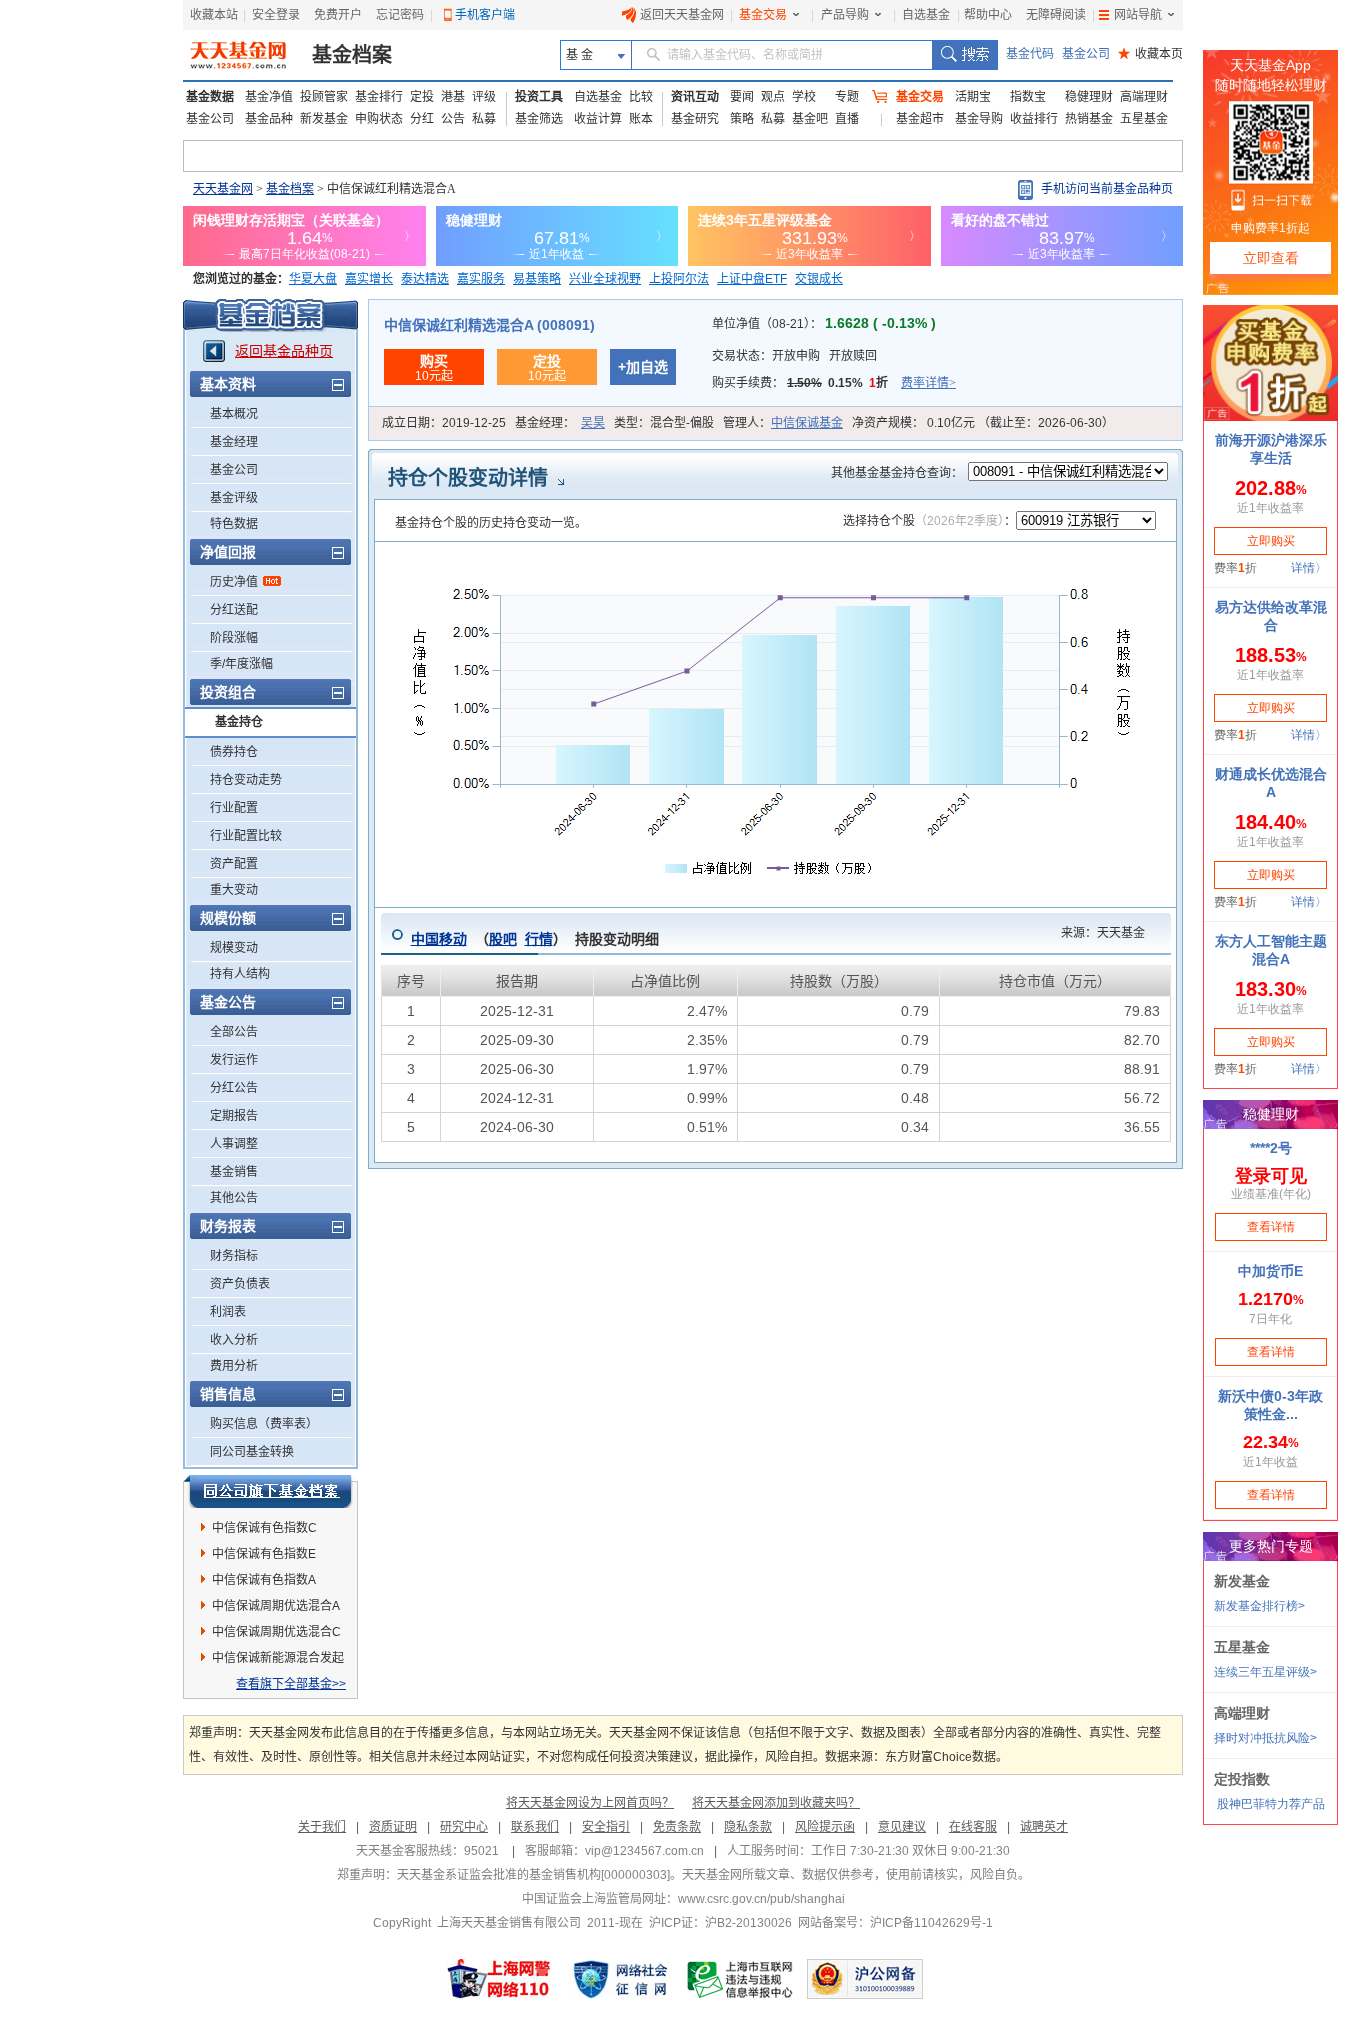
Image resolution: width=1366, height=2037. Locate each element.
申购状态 (379, 119)
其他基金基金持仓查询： (897, 473)
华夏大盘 (313, 279)
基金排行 (379, 97)
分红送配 (234, 610)
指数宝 (1028, 97)
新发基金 (324, 119)
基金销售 (234, 1172)
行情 (539, 939)
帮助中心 (988, 15)
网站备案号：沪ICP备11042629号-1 (895, 1923)
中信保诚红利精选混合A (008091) (489, 325)
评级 (484, 97)
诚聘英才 (1044, 1827)
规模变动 (234, 948)
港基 (453, 97)
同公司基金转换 (252, 1452)
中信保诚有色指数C (264, 1528)
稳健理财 (1089, 97)
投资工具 (539, 97)
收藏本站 (214, 15)
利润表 (228, 1312)
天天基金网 (223, 189)
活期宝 (973, 97)
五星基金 (1144, 119)
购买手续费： (834, 383)
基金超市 (920, 119)
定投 (422, 97)
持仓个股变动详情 (468, 478)
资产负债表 (240, 1284)
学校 (804, 97)
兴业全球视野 (605, 279)
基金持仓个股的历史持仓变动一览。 (491, 523)
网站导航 (1138, 15)
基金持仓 (239, 722)
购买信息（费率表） (264, 1424)
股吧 (503, 939)
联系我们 (535, 1827)
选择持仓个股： (929, 521)
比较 (641, 97)
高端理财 (1144, 97)
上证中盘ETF (752, 279)
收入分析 (234, 1340)
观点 (773, 97)
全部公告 (234, 1032)
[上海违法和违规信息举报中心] (741, 1979)
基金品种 (269, 119)
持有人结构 (240, 974)
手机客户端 (485, 15)
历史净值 (234, 582)
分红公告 (234, 1088)
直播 (847, 119)
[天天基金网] (240, 55)
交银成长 (819, 279)
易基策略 (537, 279)
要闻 (742, 97)
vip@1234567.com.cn (644, 1851)
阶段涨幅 (234, 638)
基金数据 (210, 97)
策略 (742, 119)
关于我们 (322, 1827)
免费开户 (338, 15)
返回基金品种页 (284, 351)
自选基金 (926, 15)
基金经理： (560, 423)
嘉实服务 (481, 279)
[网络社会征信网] (620, 1979)
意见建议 (902, 1827)
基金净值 (269, 97)
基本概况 (234, 414)
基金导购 (979, 119)
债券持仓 (234, 752)
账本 (641, 119)
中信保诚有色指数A (264, 1580)
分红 (422, 119)
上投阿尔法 (679, 279)
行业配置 (234, 808)
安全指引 (606, 1827)
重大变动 (234, 890)
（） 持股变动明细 (535, 939)
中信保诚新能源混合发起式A (278, 1661)
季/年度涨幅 (241, 664)
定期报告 (234, 1116)
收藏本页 (1150, 54)
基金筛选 (539, 119)
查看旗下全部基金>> (291, 1684)
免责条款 (677, 1827)
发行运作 (234, 1060)
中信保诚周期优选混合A (276, 1606)
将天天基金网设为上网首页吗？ (590, 1803)
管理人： (783, 423)
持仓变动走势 (246, 780)
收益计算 (598, 119)
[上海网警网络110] (499, 1979)
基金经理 (234, 442)
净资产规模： (983, 423)
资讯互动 (695, 97)
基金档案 (352, 55)
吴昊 (593, 423)
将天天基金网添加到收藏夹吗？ (776, 1803)
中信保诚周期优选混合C (276, 1632)
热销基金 (1089, 119)
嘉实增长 (369, 279)
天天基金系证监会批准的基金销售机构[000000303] (533, 1875)
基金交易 (763, 15)
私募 (484, 119)
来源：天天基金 (1091, 933)
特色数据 (234, 524)
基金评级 (234, 498)
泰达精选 (425, 279)
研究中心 (464, 1827)
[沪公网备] (865, 1979)
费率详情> (928, 383)
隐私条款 (748, 1827)
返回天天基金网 (682, 15)
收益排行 (1034, 119)
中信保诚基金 (807, 423)
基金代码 (1030, 54)
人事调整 (234, 1144)
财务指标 (234, 1256)
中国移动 (439, 939)
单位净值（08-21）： (824, 324)
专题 (847, 97)
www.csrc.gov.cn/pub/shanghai (761, 1899)
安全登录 (276, 15)
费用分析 (234, 1366)
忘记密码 (400, 15)
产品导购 (845, 15)
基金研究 (695, 119)
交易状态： (794, 356)
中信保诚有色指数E (264, 1554)
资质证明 (393, 1827)
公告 (453, 119)
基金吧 (810, 119)
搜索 (964, 55)
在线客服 (973, 1827)
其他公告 (234, 1198)
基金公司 (1086, 54)
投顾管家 (324, 97)
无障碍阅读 (1056, 15)
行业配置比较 (246, 836)
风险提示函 (825, 1827)
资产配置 (234, 864)
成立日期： (444, 423)
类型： (664, 423)
